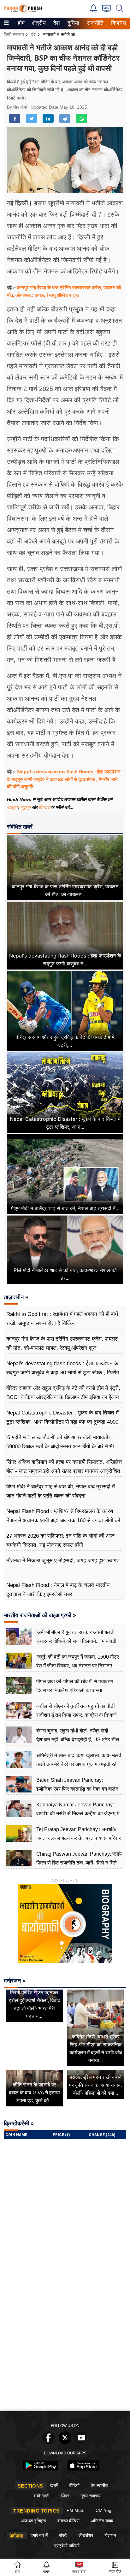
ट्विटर (44, 807)
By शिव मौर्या (18, 107)
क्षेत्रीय (38, 23)
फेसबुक (13, 807)
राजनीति (94, 23)
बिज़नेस (118, 23)
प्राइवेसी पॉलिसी (67, 2546)
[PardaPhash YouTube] (81, 2442)
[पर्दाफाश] (23, 11)
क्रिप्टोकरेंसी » (19, 2123)
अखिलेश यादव (102, 2521)
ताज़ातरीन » (16, 1297)
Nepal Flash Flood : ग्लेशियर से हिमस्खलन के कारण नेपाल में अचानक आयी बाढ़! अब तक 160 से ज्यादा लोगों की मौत (63, 1520)
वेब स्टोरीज (100, 2485)
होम (21, 23)
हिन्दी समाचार (14, 34)
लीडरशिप (86, 2535)
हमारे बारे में (39, 2535)
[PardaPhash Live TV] (106, 10)
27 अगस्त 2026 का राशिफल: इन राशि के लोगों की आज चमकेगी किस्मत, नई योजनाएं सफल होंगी (60, 1540)
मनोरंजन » (15, 1981)
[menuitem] (21, 23)
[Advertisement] (65, 2340)
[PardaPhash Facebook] (49, 2442)
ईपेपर (65, 2496)
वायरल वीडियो (68, 2521)
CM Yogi (104, 2510)
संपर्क (63, 2535)
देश (56, 23)
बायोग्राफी (41, 2496)
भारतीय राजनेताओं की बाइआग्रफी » (40, 1615)
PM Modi (75, 2510)
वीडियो (74, 2485)
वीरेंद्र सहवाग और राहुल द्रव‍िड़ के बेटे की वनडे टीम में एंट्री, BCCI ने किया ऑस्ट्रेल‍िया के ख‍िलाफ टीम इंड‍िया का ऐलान (63, 1393)
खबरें (54, 2485)
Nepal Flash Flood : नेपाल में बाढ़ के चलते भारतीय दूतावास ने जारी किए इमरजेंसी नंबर (58, 1590)
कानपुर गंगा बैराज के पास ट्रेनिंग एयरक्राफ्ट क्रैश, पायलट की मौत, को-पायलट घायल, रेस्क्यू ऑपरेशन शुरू (62, 1343)
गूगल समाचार (91, 2496)
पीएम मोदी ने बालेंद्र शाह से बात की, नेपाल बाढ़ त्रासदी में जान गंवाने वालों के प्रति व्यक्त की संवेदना (61, 1491)
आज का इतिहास (33, 2521)
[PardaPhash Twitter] (65, 2442)
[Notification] (93, 11)
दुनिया (73, 23)
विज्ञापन (110, 2535)
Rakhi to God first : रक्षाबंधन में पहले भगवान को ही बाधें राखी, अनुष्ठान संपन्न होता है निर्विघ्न (62, 1319)
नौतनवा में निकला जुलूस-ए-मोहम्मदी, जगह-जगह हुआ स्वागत (63, 1561)
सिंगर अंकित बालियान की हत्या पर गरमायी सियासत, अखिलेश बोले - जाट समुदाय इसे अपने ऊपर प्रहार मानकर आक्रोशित (64, 1466)
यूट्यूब (26, 807)
